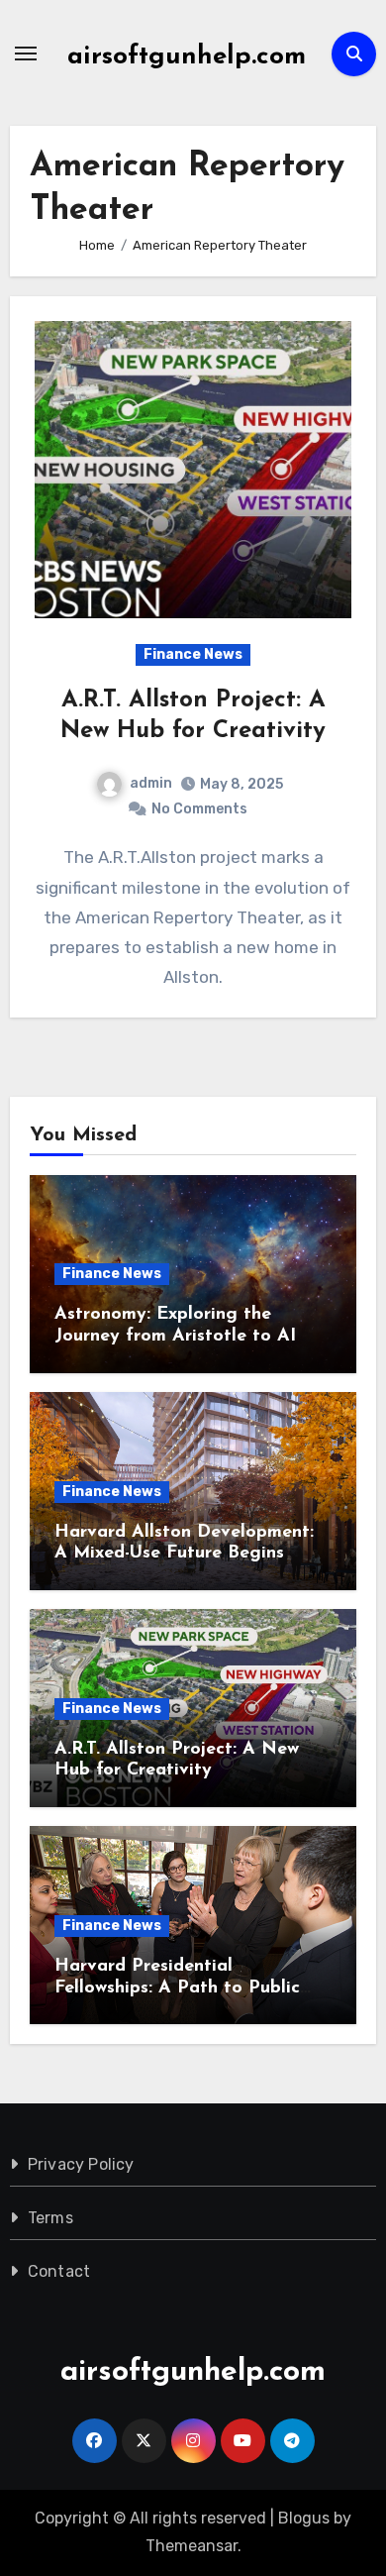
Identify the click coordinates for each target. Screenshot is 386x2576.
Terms (50, 2218)
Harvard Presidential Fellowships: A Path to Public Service (177, 1988)
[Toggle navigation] (26, 54)
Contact (59, 2271)
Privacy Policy (81, 2164)
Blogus (304, 2518)
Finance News (193, 654)
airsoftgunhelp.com (187, 57)
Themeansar (192, 2546)
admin (151, 783)
